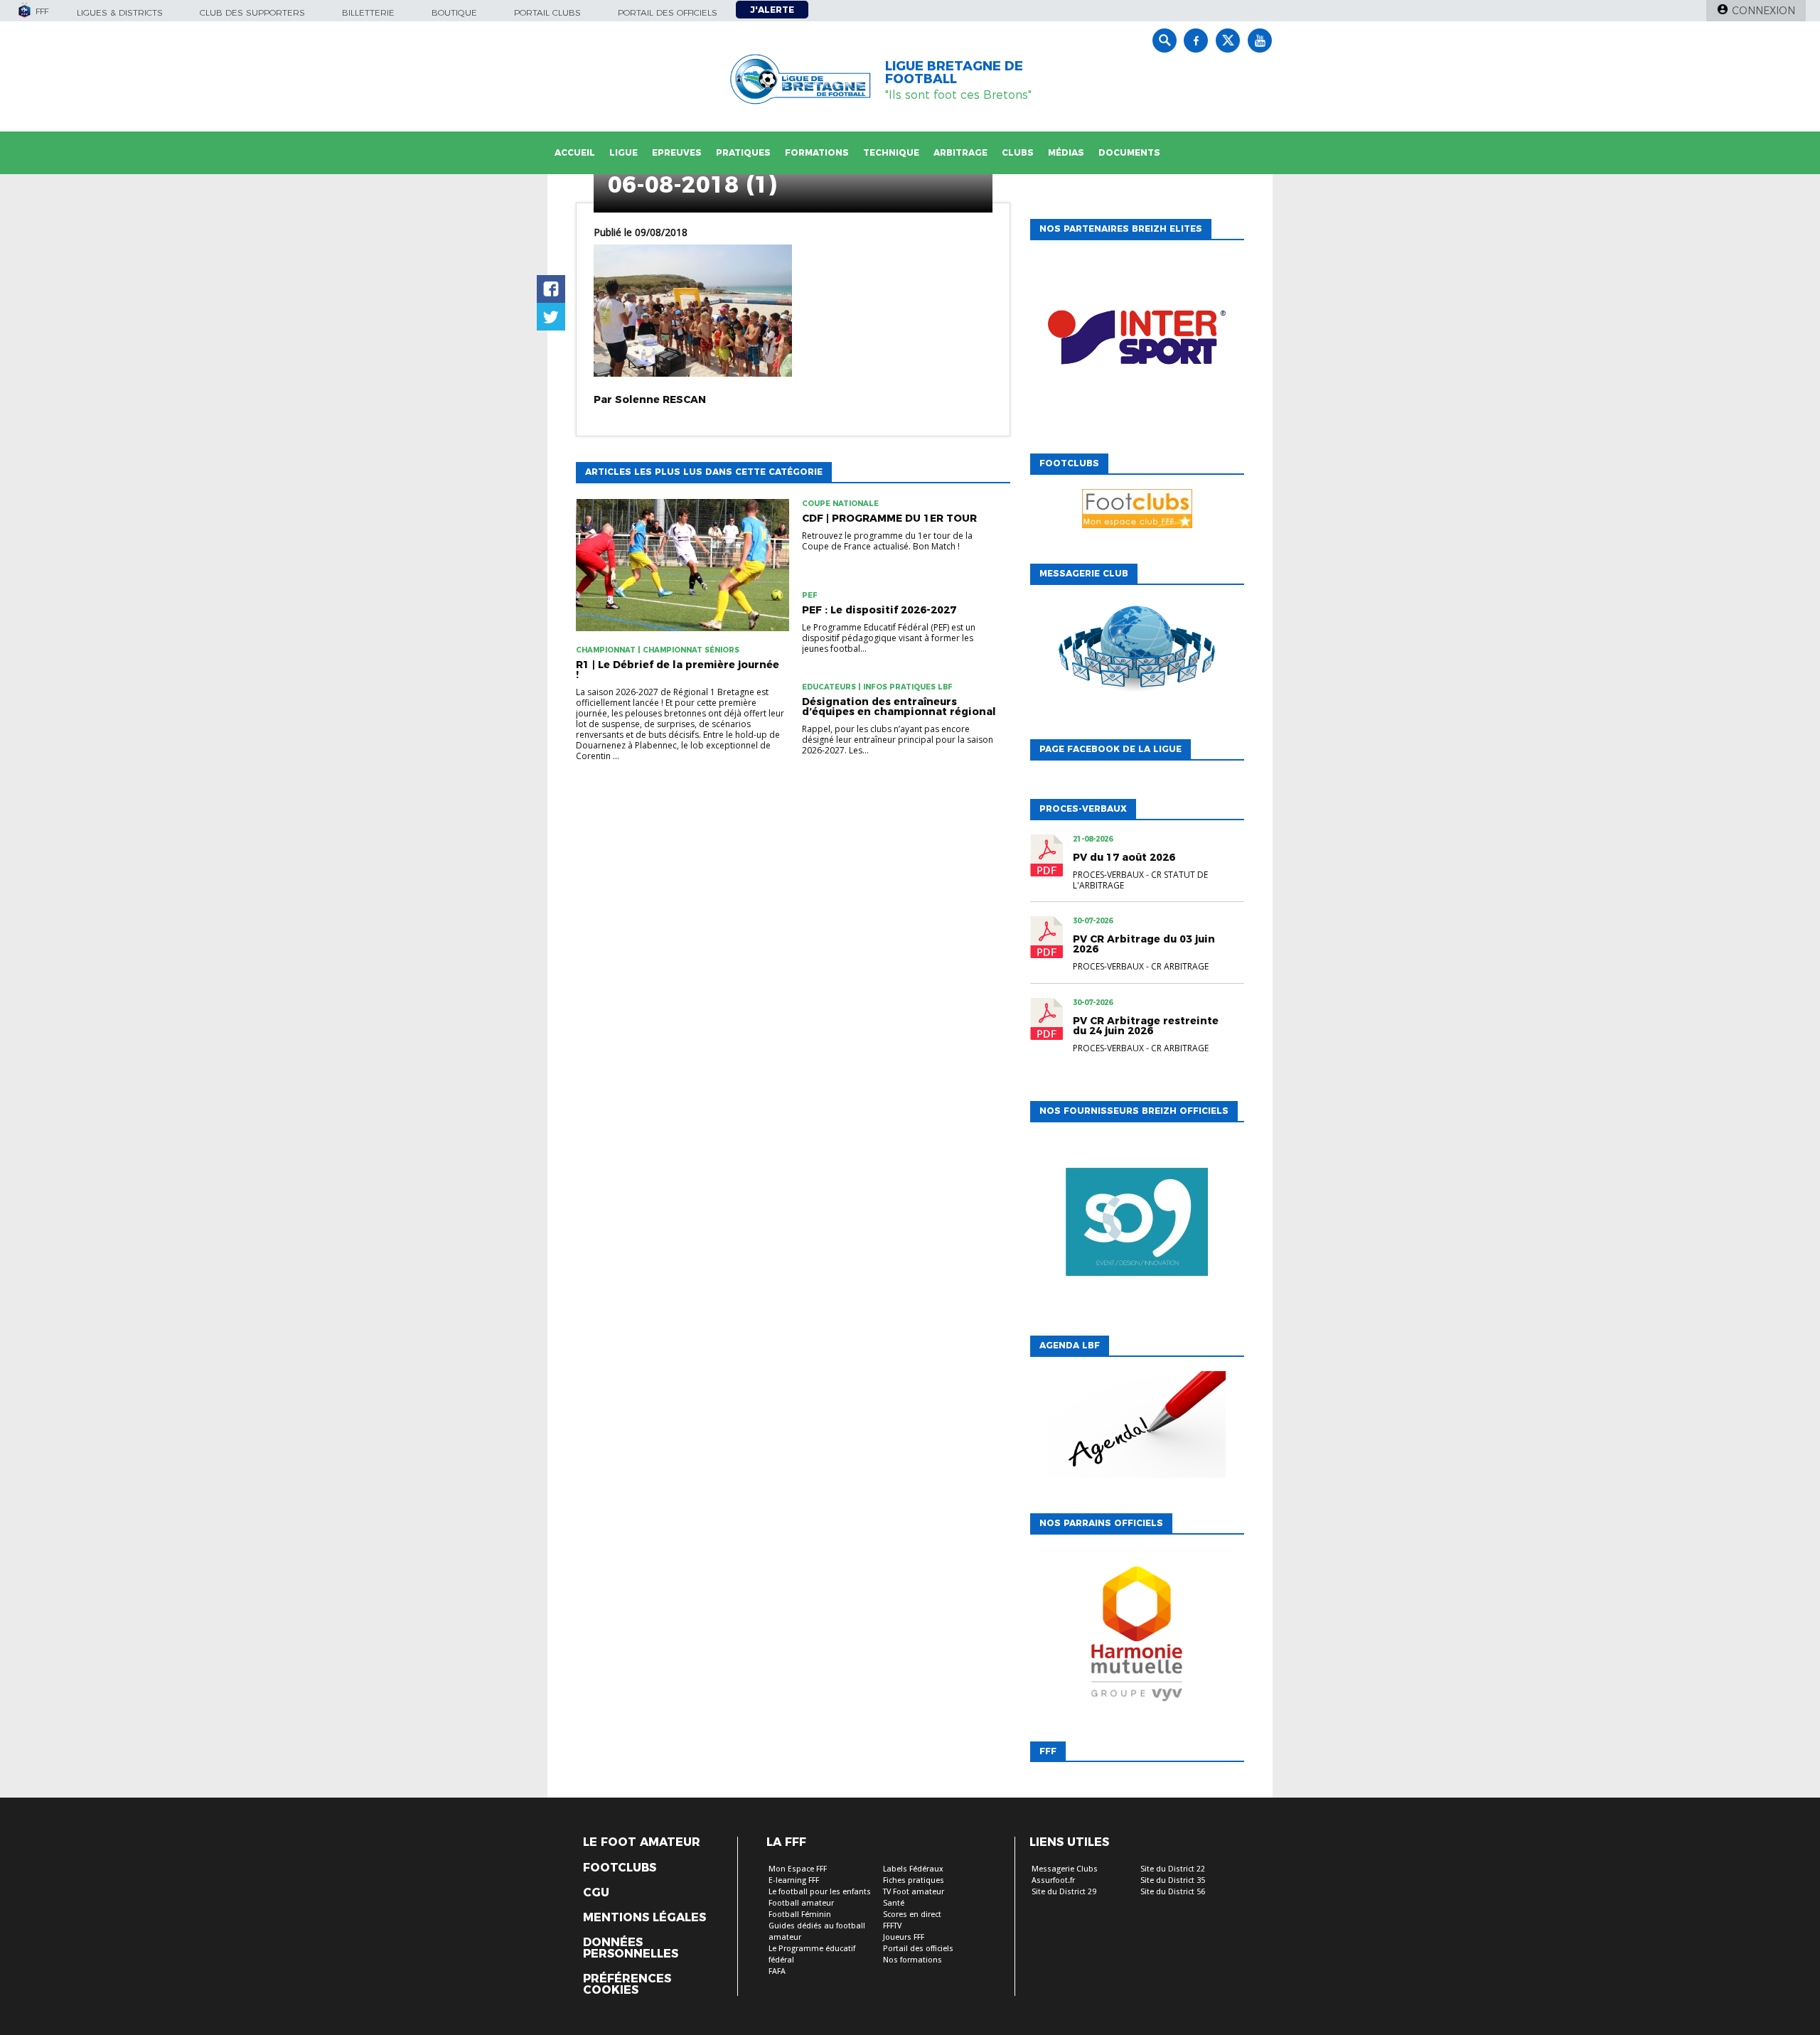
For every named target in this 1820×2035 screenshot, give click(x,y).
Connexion (1763, 11)
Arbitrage (960, 152)
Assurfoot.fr (1053, 1880)
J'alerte (772, 10)
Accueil (575, 152)
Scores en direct (912, 1915)
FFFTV (892, 1926)
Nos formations (912, 1960)
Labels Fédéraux (913, 1869)
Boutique (454, 12)
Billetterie (368, 12)
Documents (1129, 152)
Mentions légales (644, 1918)
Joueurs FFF (904, 1937)
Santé (894, 1903)
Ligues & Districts (120, 12)
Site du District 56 (1173, 1892)
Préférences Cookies (627, 1985)
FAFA (777, 1971)
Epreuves (677, 152)
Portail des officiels (668, 12)
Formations (817, 152)
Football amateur (801, 1903)
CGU (596, 1893)
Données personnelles (631, 1948)
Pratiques (743, 152)
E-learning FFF (794, 1880)
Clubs (1018, 152)
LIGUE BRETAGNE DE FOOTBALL (954, 73)
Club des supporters (252, 12)
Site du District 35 (1173, 1880)
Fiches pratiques (914, 1880)
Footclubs (620, 1868)
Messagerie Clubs (1065, 1869)
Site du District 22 (1173, 1869)
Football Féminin (800, 1915)
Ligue (623, 152)
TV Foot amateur (914, 1892)
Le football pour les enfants (820, 1892)
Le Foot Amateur (642, 1842)
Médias (1066, 152)
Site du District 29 (1064, 1892)
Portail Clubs (547, 12)
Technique (891, 152)
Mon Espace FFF (798, 1869)
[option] (1137, 343)
